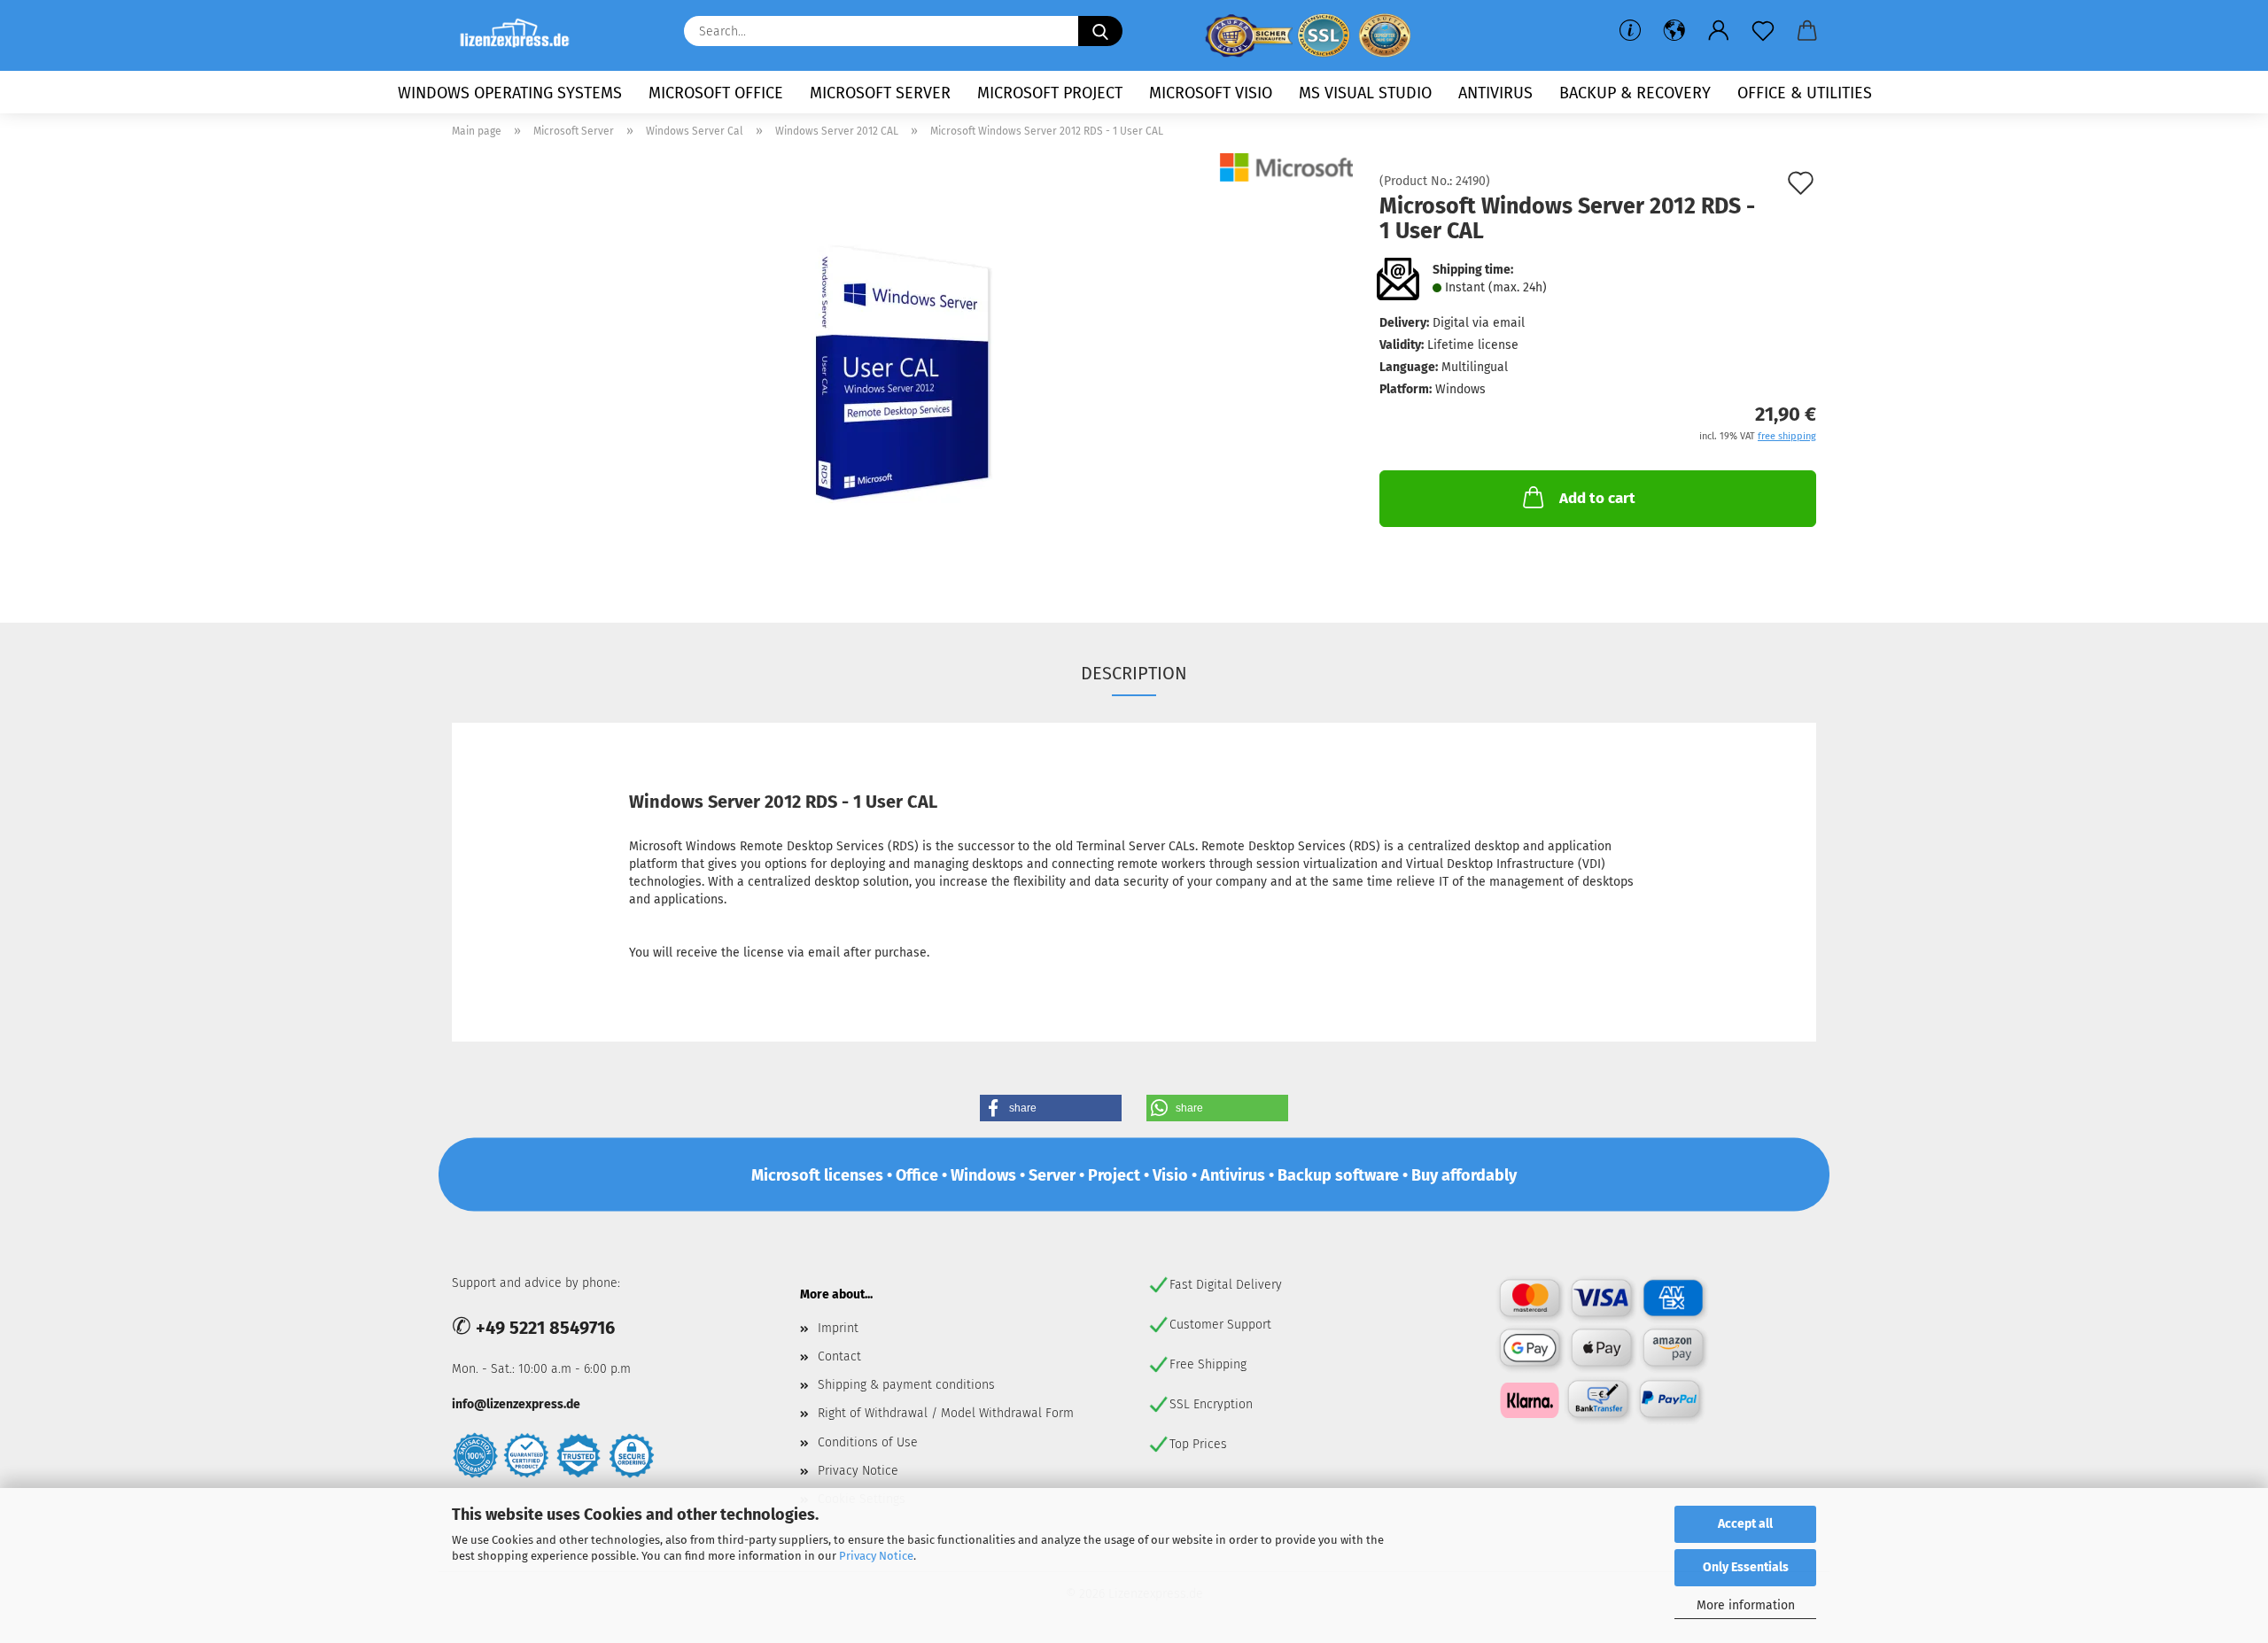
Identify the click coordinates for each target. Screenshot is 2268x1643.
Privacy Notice (876, 1556)
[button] (1674, 31)
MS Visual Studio (1365, 93)
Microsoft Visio (1211, 93)
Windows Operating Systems (510, 93)
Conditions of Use (868, 1442)
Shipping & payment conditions (906, 1385)
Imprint (838, 1328)
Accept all (1745, 1524)
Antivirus (1495, 93)
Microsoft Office (716, 93)
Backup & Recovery (1635, 93)
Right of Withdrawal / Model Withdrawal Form (946, 1413)
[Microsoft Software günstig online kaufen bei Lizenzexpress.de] (521, 35)
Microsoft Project (1050, 93)
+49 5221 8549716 (545, 1328)
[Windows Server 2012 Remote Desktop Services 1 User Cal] (903, 374)
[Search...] (1100, 31)
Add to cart (1597, 498)
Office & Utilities (1805, 93)
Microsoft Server (880, 93)
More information (1746, 1605)
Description (1134, 673)
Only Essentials (1746, 1567)
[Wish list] (1763, 31)
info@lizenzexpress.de (516, 1404)
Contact (839, 1356)
